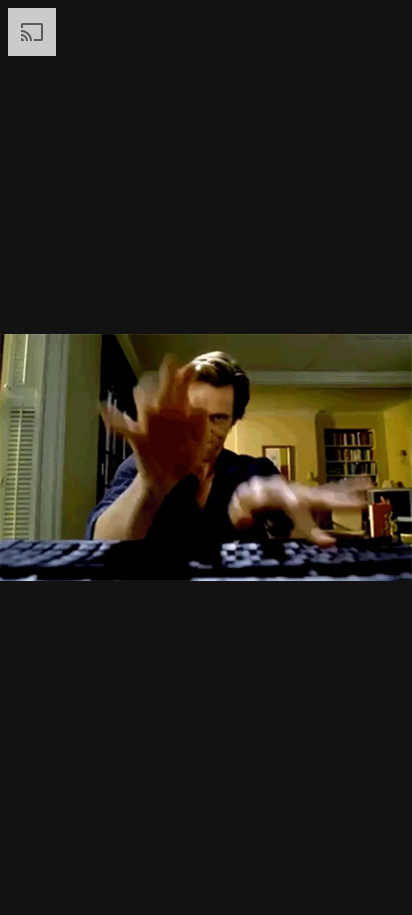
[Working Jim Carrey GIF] (206, 457)
